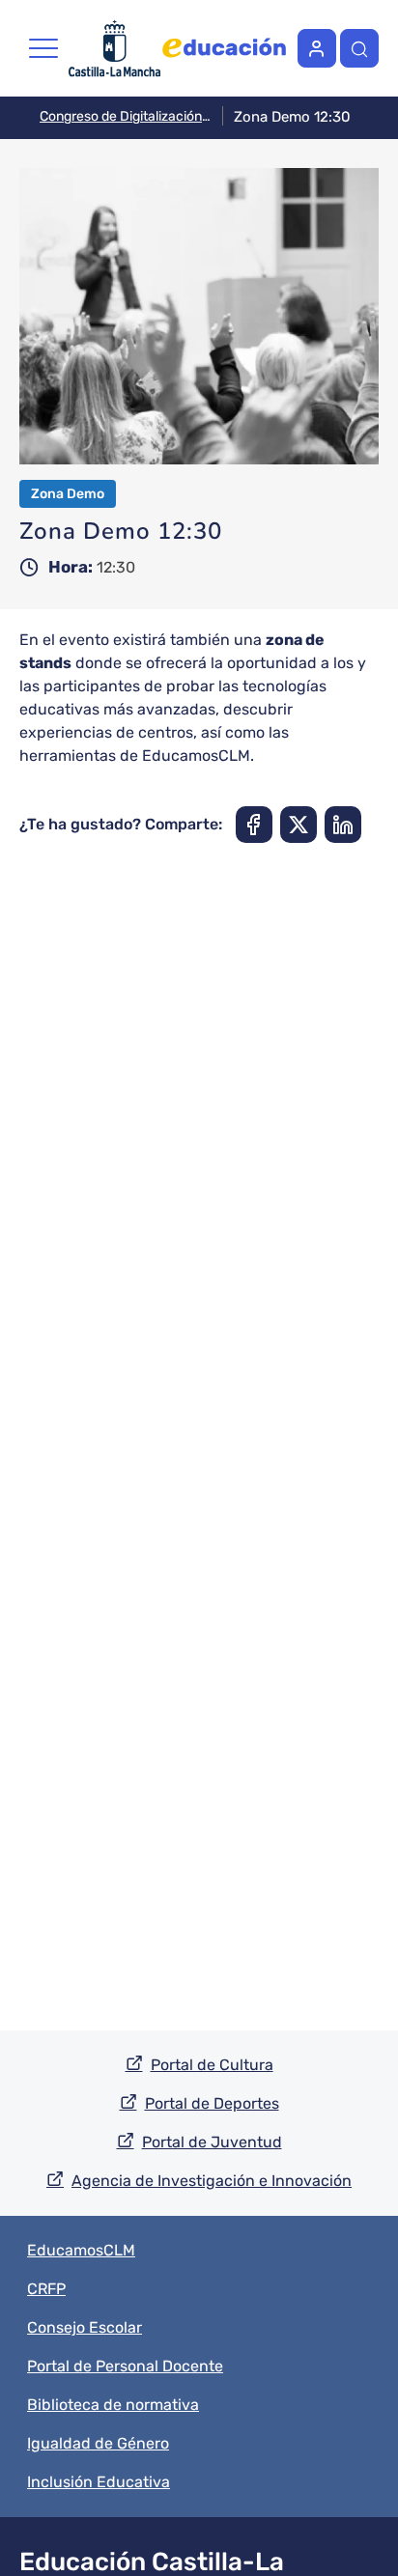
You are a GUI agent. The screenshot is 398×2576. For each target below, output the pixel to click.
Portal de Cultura (212, 2065)
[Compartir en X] (298, 825)
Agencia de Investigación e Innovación (212, 2181)
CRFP (46, 2289)
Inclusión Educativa (99, 2482)
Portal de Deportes (212, 2103)
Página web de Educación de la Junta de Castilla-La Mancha (224, 48)
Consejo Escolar (85, 2327)
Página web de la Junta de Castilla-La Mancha (114, 48)
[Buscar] (359, 48)
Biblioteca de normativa (113, 2405)
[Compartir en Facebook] (254, 825)
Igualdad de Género (98, 2443)
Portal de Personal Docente (125, 2366)
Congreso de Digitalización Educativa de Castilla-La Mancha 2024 (125, 116)
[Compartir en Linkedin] (343, 825)
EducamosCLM (81, 2250)
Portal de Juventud (212, 2142)
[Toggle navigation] (43, 48)
